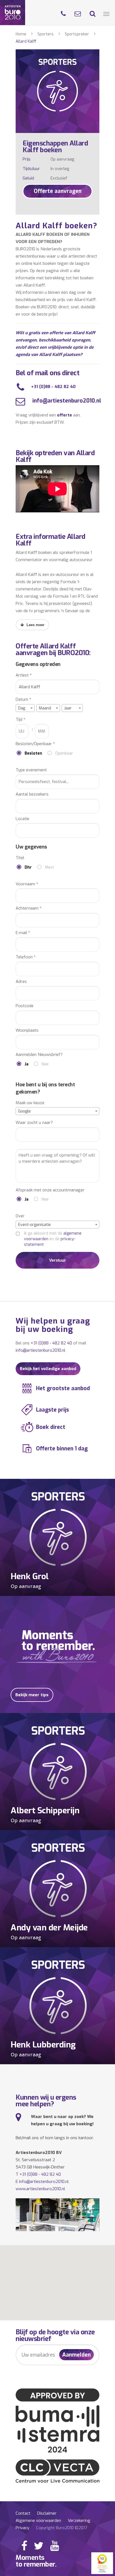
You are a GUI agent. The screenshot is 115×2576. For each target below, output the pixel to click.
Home (21, 34)
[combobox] (25, 708)
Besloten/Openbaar (35, 744)
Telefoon (26, 957)
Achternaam (29, 908)
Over (20, 1216)
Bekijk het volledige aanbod (48, 1369)
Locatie (22, 819)
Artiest (24, 675)
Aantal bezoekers (32, 794)
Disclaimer (47, 2513)
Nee (45, 1064)
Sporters (45, 34)
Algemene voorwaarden (38, 2521)
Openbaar (64, 753)
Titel (20, 858)
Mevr (50, 867)
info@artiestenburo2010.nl (66, 401)
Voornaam (27, 884)
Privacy (22, 2528)
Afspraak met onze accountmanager (50, 1190)
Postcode (25, 1006)
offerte (64, 415)
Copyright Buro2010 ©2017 (62, 2528)
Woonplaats (27, 1030)
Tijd (21, 720)
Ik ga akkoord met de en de (53, 1239)
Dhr (28, 867)
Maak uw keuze (30, 1103)
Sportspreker (77, 34)
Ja (27, 1064)
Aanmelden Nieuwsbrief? (39, 1055)
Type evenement (31, 770)
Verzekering (79, 2521)
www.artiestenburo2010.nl (40, 2189)
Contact (23, 2513)
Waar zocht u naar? (34, 1123)
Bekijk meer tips (32, 1695)
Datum (23, 700)
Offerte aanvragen (58, 191)
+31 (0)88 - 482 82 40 (53, 387)
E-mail (23, 933)
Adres (21, 982)
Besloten (33, 753)
